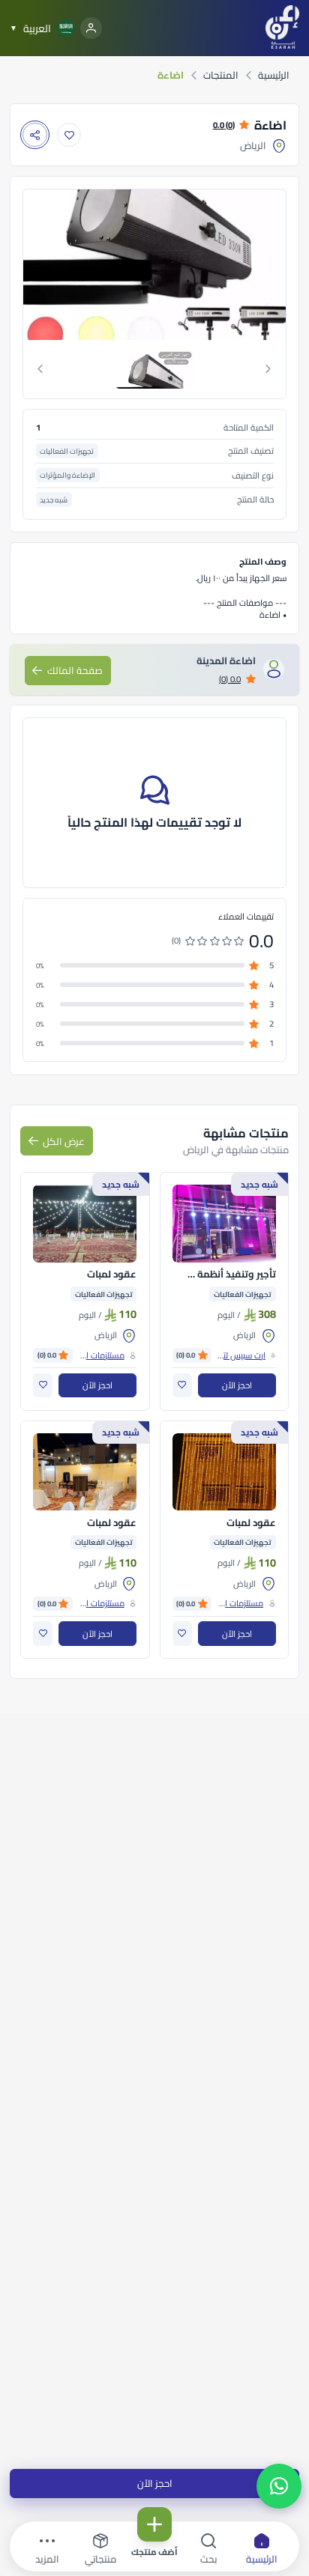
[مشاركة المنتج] (35, 135)
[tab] (155, 369)
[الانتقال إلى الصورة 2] (230, 1251)
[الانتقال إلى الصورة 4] (209, 1251)
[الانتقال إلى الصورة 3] (220, 1251)
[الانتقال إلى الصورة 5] (199, 1251)
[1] (154, 369)
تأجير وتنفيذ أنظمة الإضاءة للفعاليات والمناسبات (230, 1275)
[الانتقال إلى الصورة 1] (245, 1251)
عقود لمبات (112, 1275)
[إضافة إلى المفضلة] (69, 135)
